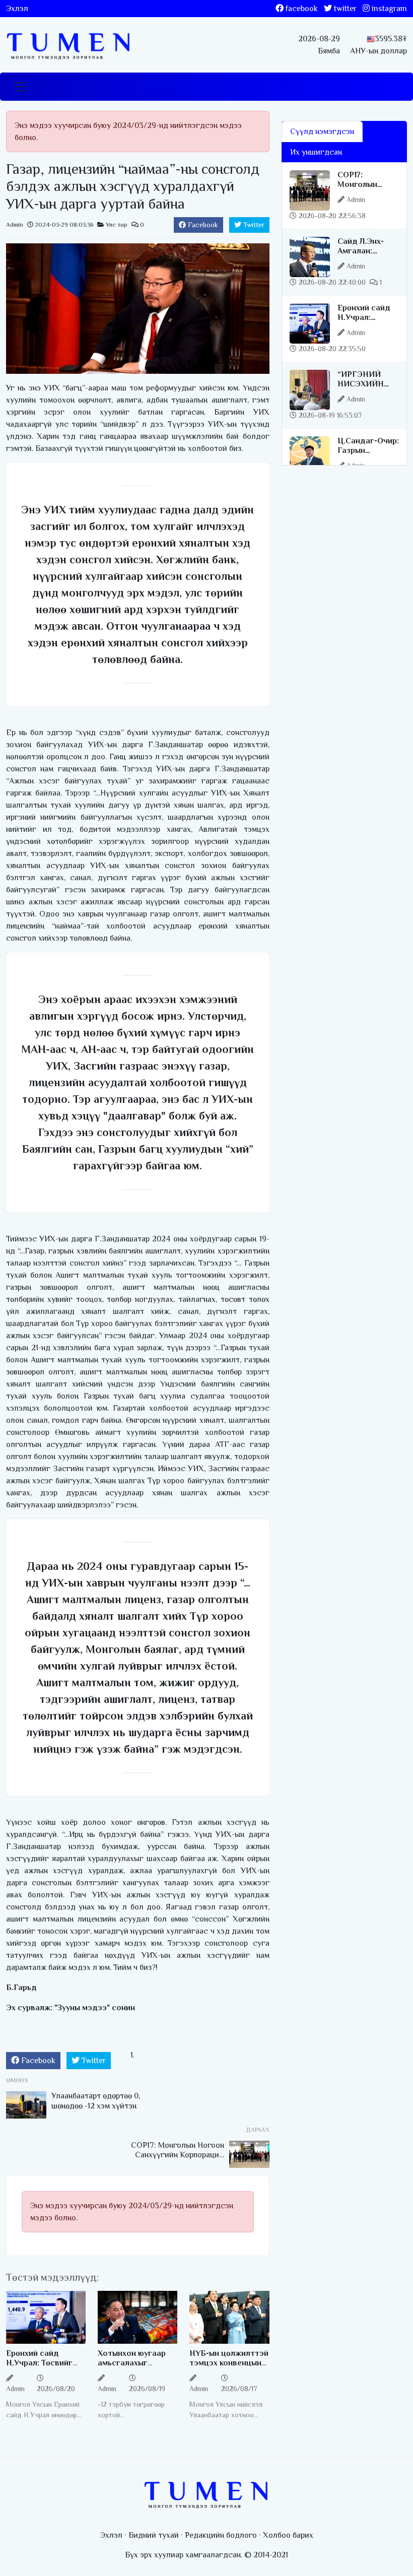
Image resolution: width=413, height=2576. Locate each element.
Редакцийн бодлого (221, 2535)
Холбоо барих (288, 2535)
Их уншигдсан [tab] (316, 152)
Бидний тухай (154, 2535)
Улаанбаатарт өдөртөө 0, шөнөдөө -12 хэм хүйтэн (96, 2101)
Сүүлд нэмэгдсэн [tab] (322, 131)
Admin (15, 225)
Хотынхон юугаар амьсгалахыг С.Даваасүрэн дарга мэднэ (137, 2368)
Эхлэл (17, 9)
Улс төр (117, 225)
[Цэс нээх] (20, 87)
